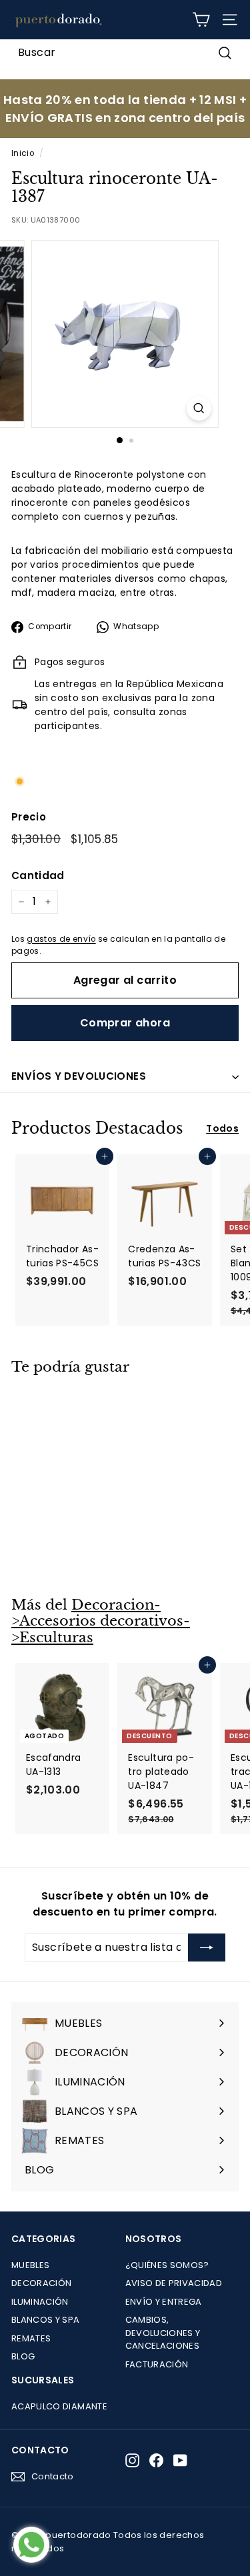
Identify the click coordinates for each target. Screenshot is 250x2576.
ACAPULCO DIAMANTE (59, 2406)
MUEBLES (30, 2265)
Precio (29, 817)
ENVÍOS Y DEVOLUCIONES (79, 1076)
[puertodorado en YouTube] (180, 2460)
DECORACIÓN (42, 2283)
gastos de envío (61, 939)
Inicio (23, 153)
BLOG (23, 2356)
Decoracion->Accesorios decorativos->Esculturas (101, 1621)
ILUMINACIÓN (40, 2302)
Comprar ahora (125, 1023)
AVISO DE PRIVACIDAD (174, 2283)
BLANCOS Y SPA (46, 2320)
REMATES (31, 2338)
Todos (222, 1128)
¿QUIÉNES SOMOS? (167, 2265)
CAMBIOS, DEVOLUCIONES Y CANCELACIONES (163, 2333)
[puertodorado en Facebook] (156, 2460)
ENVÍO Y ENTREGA (164, 2302)
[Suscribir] (207, 1947)
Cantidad (38, 875)
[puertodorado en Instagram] (132, 2460)
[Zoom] (199, 408)
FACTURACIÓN (157, 2364)
